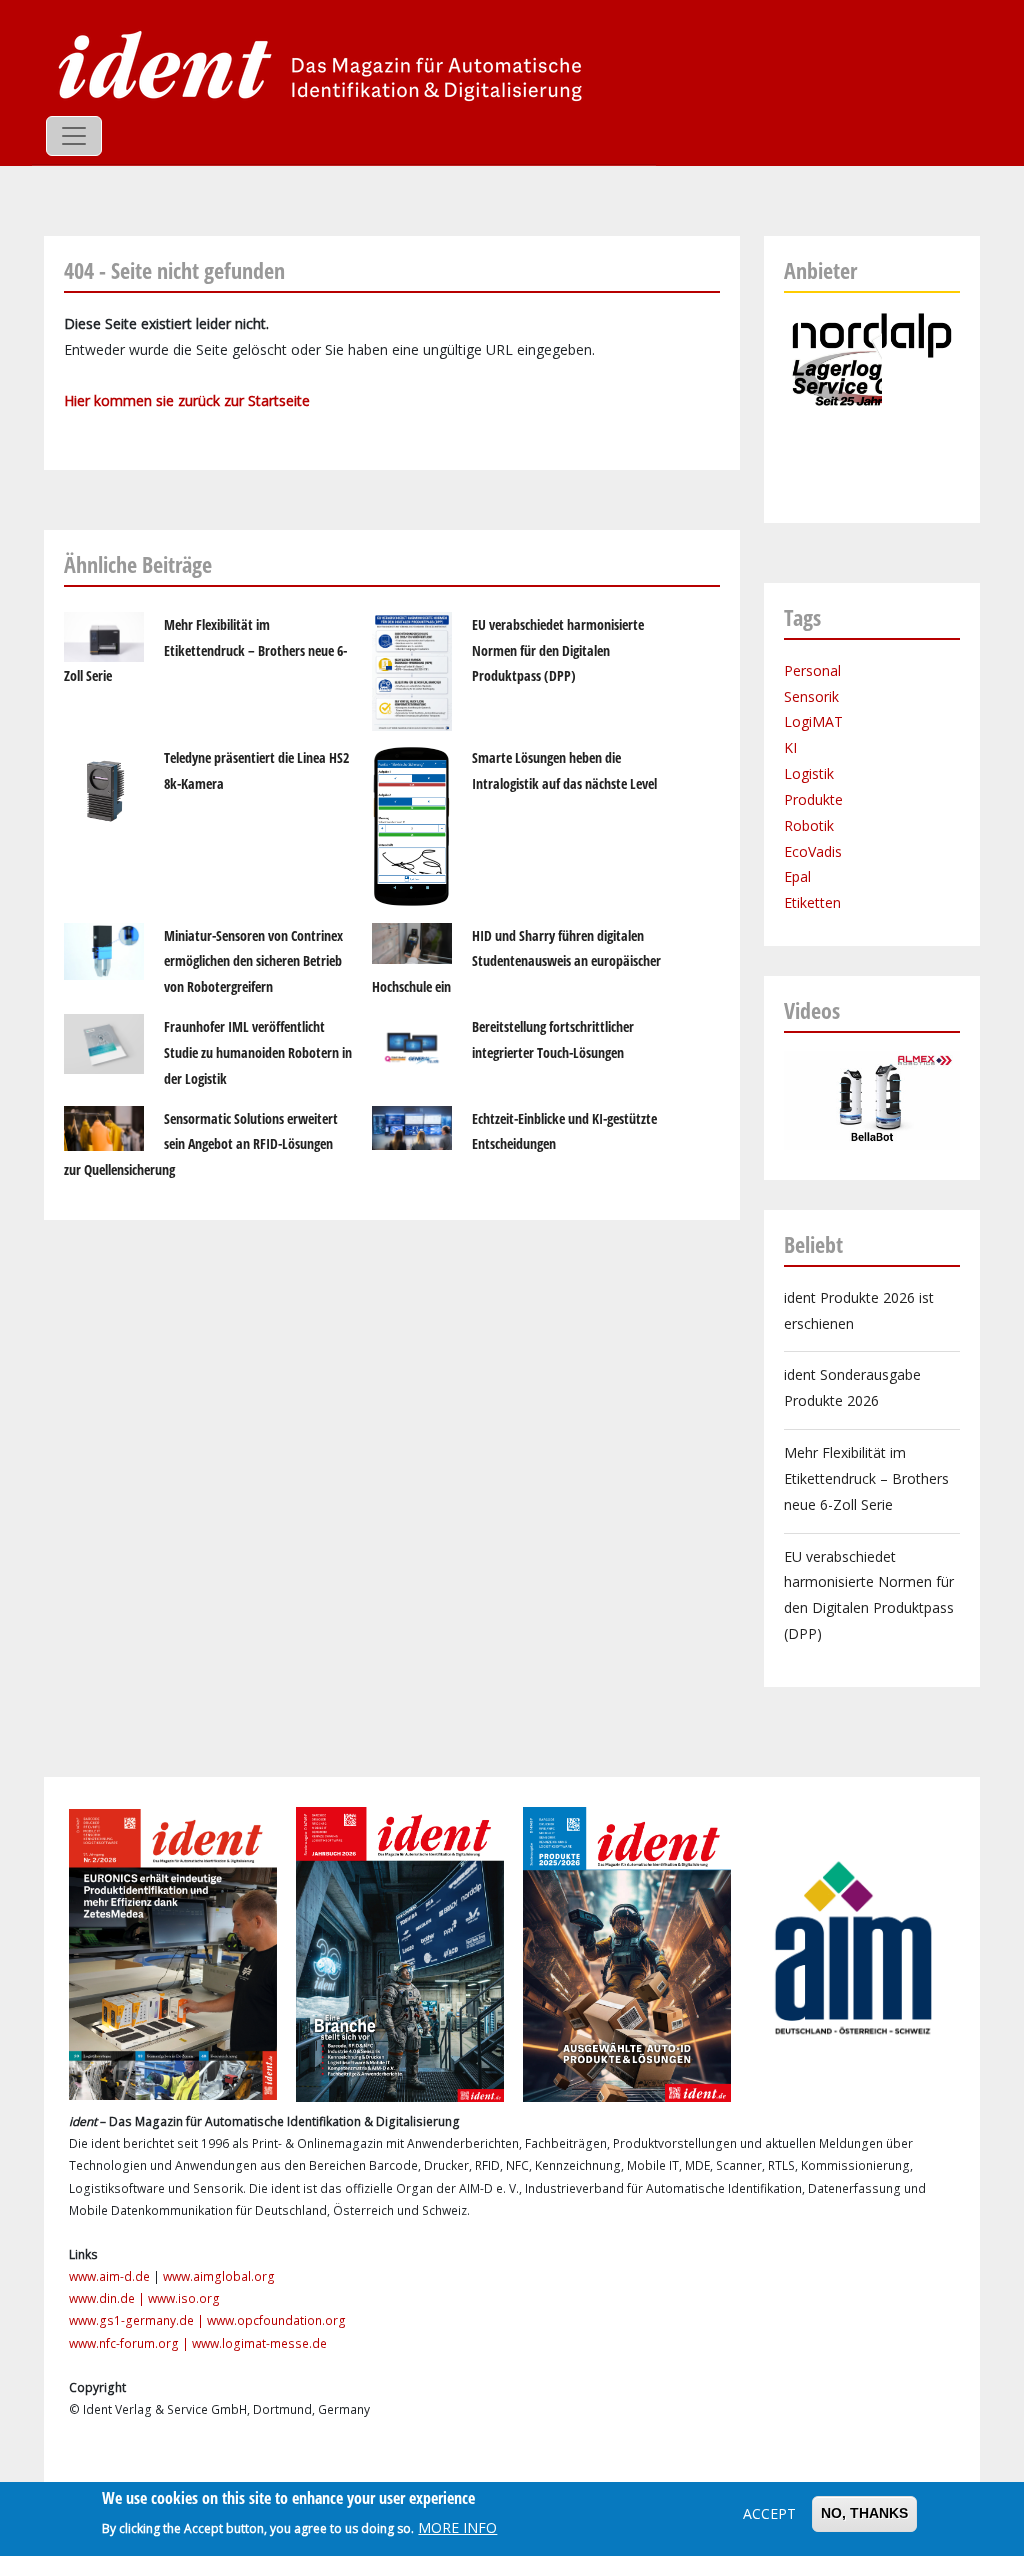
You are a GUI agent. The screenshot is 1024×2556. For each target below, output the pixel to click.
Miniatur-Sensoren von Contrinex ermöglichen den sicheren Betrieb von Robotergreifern (253, 961)
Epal (797, 876)
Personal (812, 670)
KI (790, 747)
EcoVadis (813, 851)
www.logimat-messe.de (259, 2343)
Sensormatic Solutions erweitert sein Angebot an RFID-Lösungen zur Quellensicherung (201, 1144)
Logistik (809, 773)
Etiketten (812, 902)
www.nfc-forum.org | (130, 2343)
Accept (769, 2513)
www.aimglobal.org (219, 2276)
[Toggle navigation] (74, 136)
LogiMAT (813, 721)
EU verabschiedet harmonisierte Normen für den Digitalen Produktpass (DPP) (558, 650)
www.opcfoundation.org (276, 2320)
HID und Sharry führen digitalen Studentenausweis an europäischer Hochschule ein (516, 961)
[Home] (314, 64)
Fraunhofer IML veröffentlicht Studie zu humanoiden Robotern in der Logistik (258, 1052)
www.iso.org (184, 2298)
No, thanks (864, 2513)
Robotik (809, 825)
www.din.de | (108, 2298)
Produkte (813, 799)
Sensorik (811, 696)
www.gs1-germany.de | (138, 2320)
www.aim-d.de (109, 2276)
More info (457, 2527)
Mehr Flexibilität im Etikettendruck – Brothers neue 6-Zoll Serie (205, 650)
